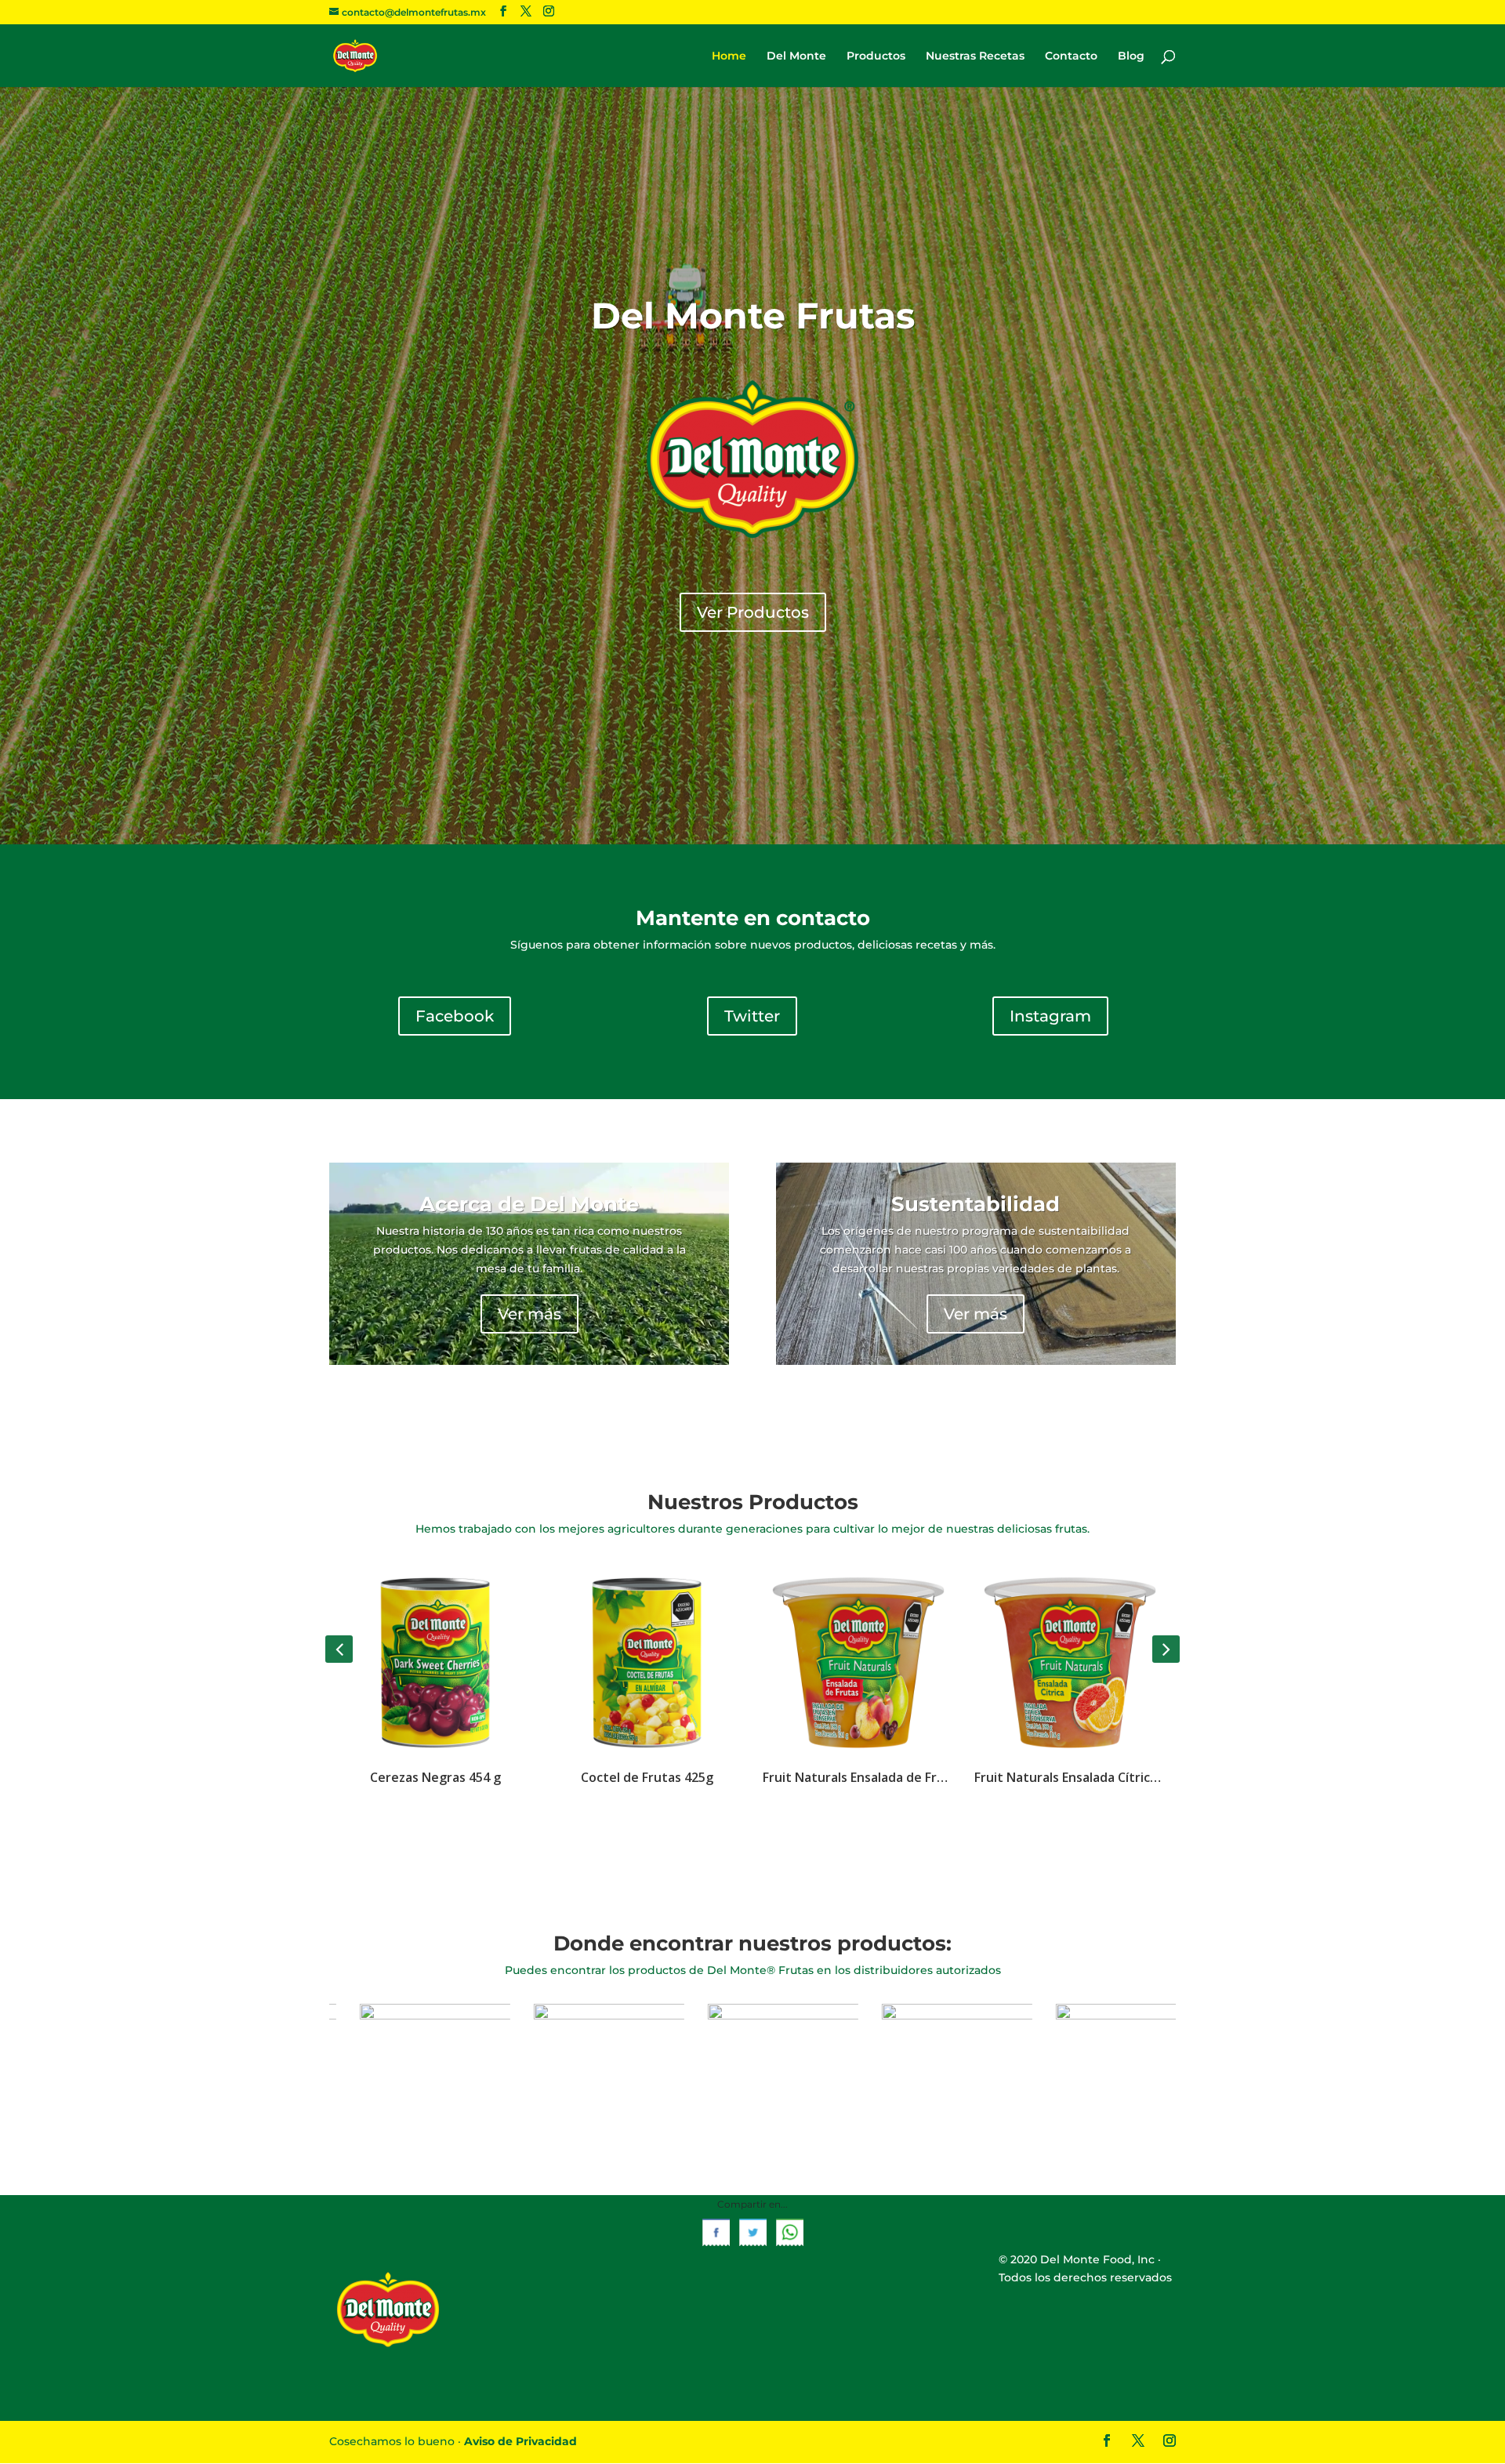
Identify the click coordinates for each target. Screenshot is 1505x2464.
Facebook (455, 1016)
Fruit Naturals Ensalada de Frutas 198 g (647, 1777)
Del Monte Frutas (753, 316)
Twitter (752, 1016)
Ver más (529, 1314)
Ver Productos (753, 612)
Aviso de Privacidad (520, 2441)
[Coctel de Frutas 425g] (435, 1661)
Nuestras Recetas (975, 56)
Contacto (1071, 56)
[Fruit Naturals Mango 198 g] (1070, 1661)
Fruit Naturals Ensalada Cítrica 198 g (858, 1777)
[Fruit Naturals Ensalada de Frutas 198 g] (647, 1661)
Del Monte (796, 56)
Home (729, 56)
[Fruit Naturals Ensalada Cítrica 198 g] (858, 1661)
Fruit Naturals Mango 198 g (1070, 1777)
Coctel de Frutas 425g (435, 1777)
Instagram (1050, 1016)
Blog (1131, 56)
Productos (876, 56)
